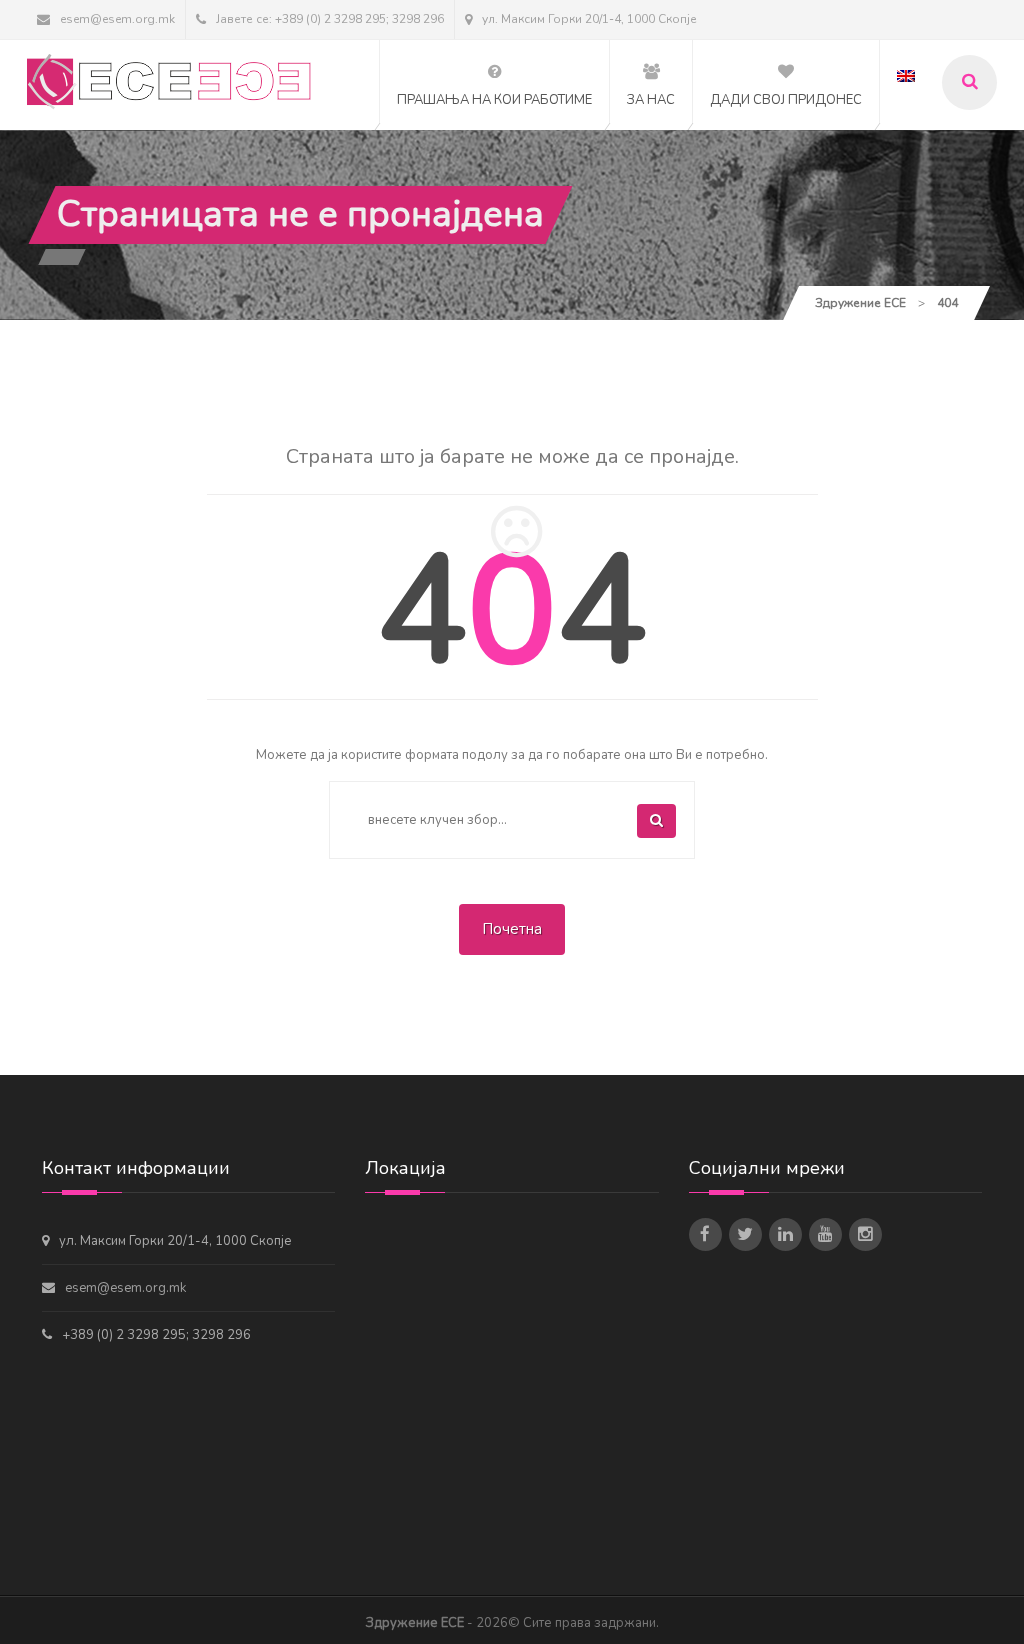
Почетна (512, 929)
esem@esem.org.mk (117, 19)
